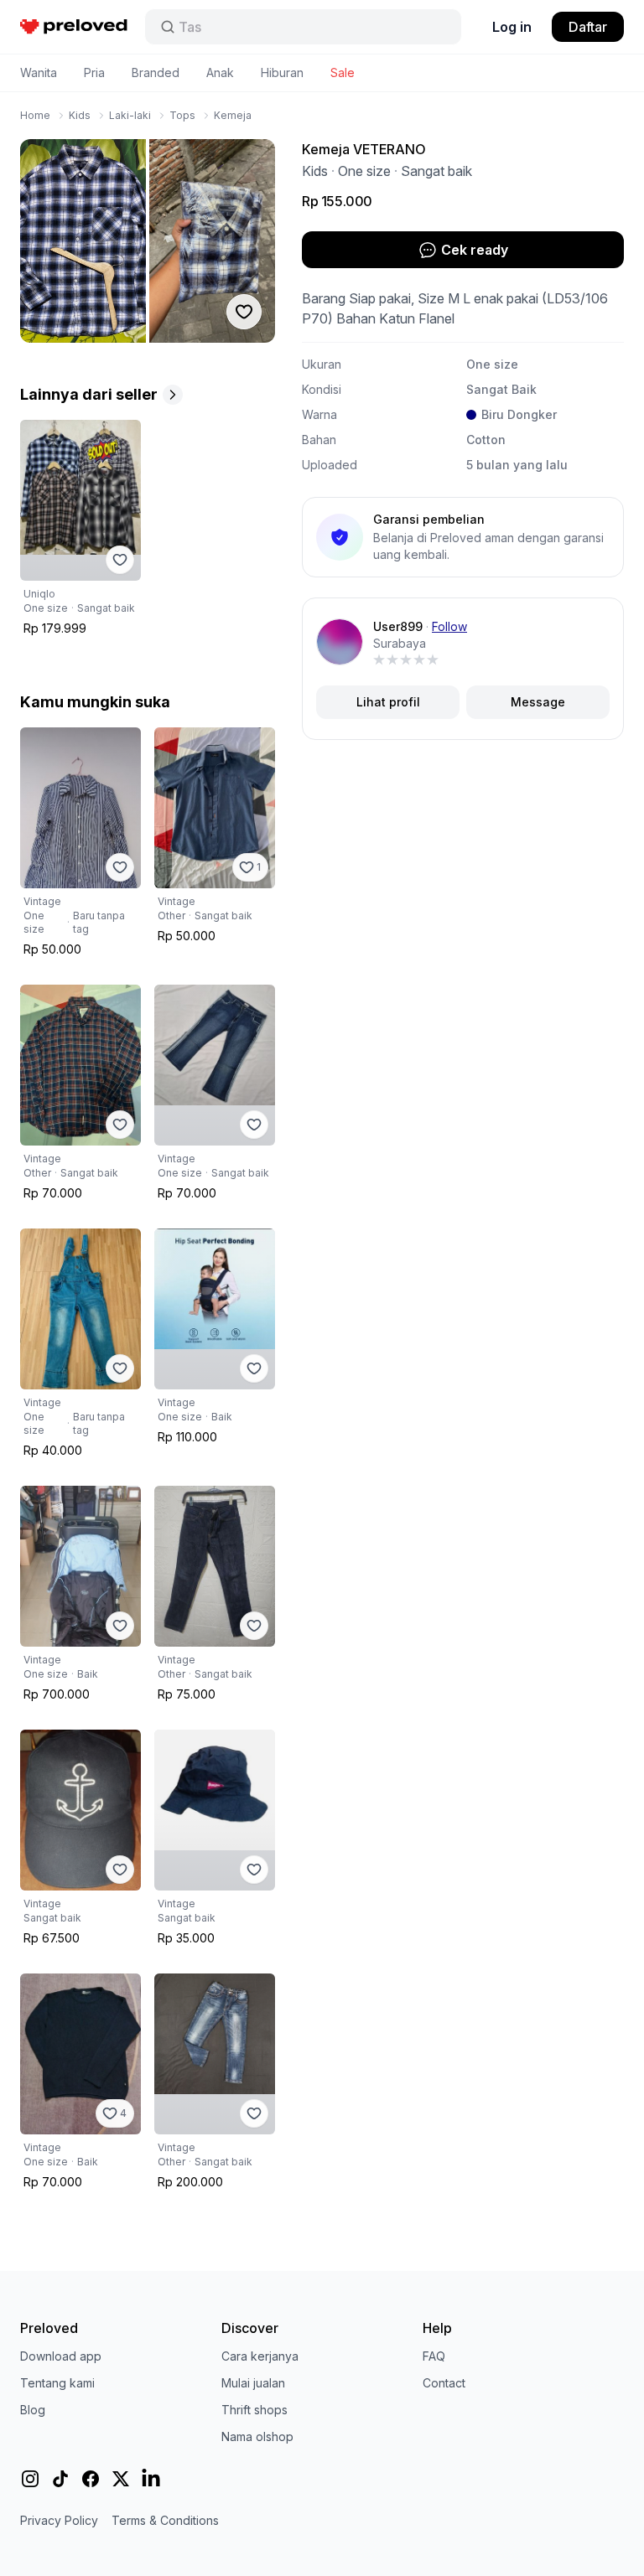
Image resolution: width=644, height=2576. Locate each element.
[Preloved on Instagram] (30, 2479)
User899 (398, 626)
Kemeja (233, 115)
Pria (94, 72)
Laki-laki (130, 115)
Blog (33, 2410)
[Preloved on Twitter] (121, 2479)
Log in (512, 27)
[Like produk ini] (120, 560)
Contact (444, 2383)
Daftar (588, 27)
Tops (182, 115)
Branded (156, 72)
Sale (343, 72)
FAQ (434, 2356)
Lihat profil (388, 702)
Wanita (39, 72)
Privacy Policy (59, 2520)
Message (538, 702)
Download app (61, 2356)
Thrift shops (254, 2410)
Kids (80, 115)
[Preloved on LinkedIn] (151, 2479)
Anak (220, 72)
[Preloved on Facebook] (91, 2479)
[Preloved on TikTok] (60, 2479)
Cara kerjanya (260, 2356)
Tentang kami (57, 2383)
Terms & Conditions (165, 2520)
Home (35, 115)
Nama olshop (257, 2436)
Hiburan (282, 72)
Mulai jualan (253, 2383)
